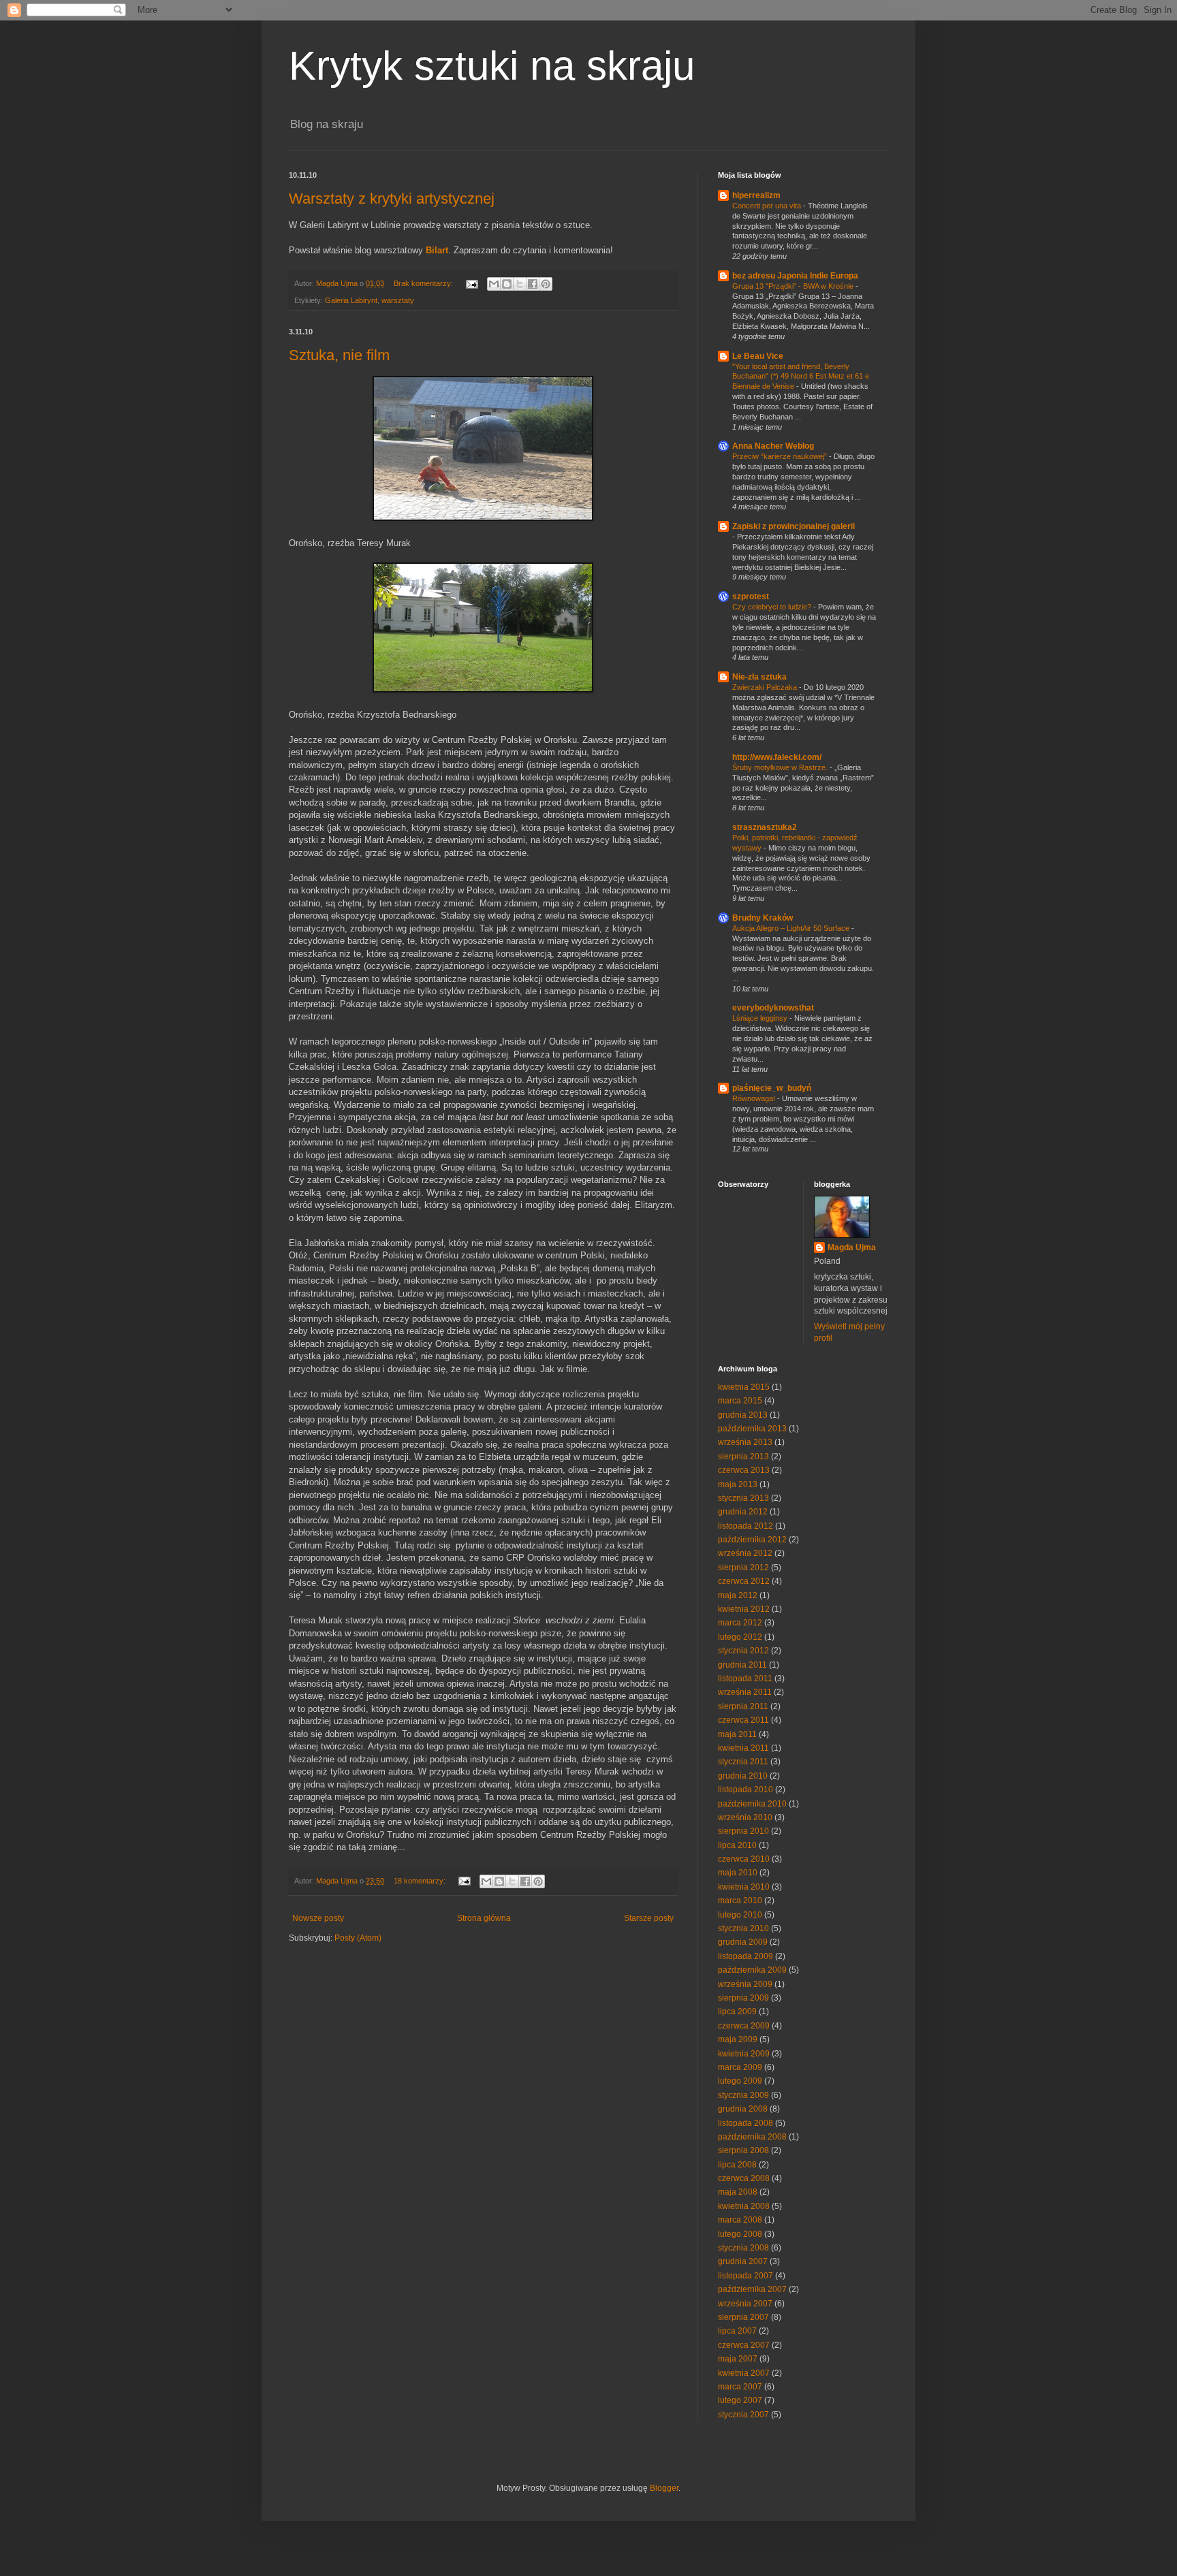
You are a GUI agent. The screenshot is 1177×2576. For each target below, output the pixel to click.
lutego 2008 (740, 2234)
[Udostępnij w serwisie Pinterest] (546, 284)
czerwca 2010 (744, 1859)
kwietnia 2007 (744, 2373)
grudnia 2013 (743, 1415)
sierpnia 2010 (743, 1831)
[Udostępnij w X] (520, 284)
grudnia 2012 (743, 1512)
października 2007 (752, 2289)
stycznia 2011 (743, 1762)
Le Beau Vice (758, 356)
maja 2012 (738, 1595)
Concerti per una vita (768, 206)
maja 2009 (738, 2039)
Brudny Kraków (763, 918)
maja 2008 (738, 2192)
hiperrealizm (756, 195)
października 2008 (752, 2137)
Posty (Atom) (358, 1938)
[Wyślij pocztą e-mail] (494, 284)
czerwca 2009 (744, 2026)
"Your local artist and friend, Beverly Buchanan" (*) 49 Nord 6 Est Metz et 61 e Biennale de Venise (801, 377)
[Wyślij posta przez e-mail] (471, 283)
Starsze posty (649, 1918)
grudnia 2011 (742, 1665)
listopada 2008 (746, 2123)
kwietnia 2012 (744, 1609)
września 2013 (745, 1442)
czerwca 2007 (744, 2345)
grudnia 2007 (743, 2261)
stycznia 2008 (743, 2248)
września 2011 (745, 1692)
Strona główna (484, 1918)
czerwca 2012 (744, 1581)
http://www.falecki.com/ (777, 757)
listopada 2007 (746, 2276)
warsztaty (398, 300)
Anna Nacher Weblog (773, 446)
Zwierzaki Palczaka (766, 687)
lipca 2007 (737, 2331)
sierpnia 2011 (743, 1706)
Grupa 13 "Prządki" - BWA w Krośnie (794, 286)
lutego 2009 (740, 2081)
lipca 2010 (737, 1845)
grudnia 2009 (743, 1942)
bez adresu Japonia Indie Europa (795, 276)
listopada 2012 (746, 1526)
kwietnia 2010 (744, 1887)
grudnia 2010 (743, 1776)
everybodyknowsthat (773, 1008)
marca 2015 (740, 1401)
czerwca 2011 (743, 1720)
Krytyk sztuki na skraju (492, 66)
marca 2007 (740, 2387)
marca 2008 (740, 2220)
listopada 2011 (745, 1679)
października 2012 (752, 1540)
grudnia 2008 (743, 2109)
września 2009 (745, 1984)
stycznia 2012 (743, 1651)
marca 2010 (740, 1901)
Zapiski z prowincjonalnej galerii (794, 526)
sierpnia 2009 (743, 1998)
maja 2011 (737, 1734)
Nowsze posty (318, 1918)
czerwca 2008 (744, 2178)
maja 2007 (738, 2359)
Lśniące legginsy (761, 1018)
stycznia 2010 (743, 1928)
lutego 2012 (740, 1637)
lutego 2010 (740, 1915)
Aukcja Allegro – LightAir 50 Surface (792, 928)
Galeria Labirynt (351, 300)
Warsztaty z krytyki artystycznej (392, 198)
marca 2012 (740, 1623)
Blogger (664, 2488)
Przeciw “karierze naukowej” (781, 456)
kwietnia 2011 (743, 1748)
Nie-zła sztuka (759, 677)
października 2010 (752, 1804)
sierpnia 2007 (743, 2317)
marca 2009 (740, 2067)
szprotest (751, 597)
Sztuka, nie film (339, 355)
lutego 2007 (740, 2400)
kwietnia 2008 (744, 2206)
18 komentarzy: (421, 1881)
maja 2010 (738, 1873)
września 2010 (745, 1817)
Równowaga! (755, 1098)
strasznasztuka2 (765, 827)
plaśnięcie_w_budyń (772, 1088)
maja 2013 (738, 1484)
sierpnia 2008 (743, 2150)
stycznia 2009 (743, 2095)
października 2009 (752, 1970)
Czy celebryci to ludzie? (773, 607)
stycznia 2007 (743, 2415)
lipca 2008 (737, 2165)
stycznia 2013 (743, 1498)
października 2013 (752, 1429)
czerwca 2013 (744, 1470)
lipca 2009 (737, 2011)
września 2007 (745, 2304)
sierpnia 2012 (743, 1568)
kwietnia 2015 (744, 1387)
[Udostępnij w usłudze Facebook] (533, 284)
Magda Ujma (852, 1247)
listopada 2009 (746, 1956)
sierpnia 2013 (743, 1457)
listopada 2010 (746, 1790)
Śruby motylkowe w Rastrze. (781, 767)
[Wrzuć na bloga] (507, 284)
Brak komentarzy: (424, 283)
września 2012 (745, 1553)
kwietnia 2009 (744, 2054)
